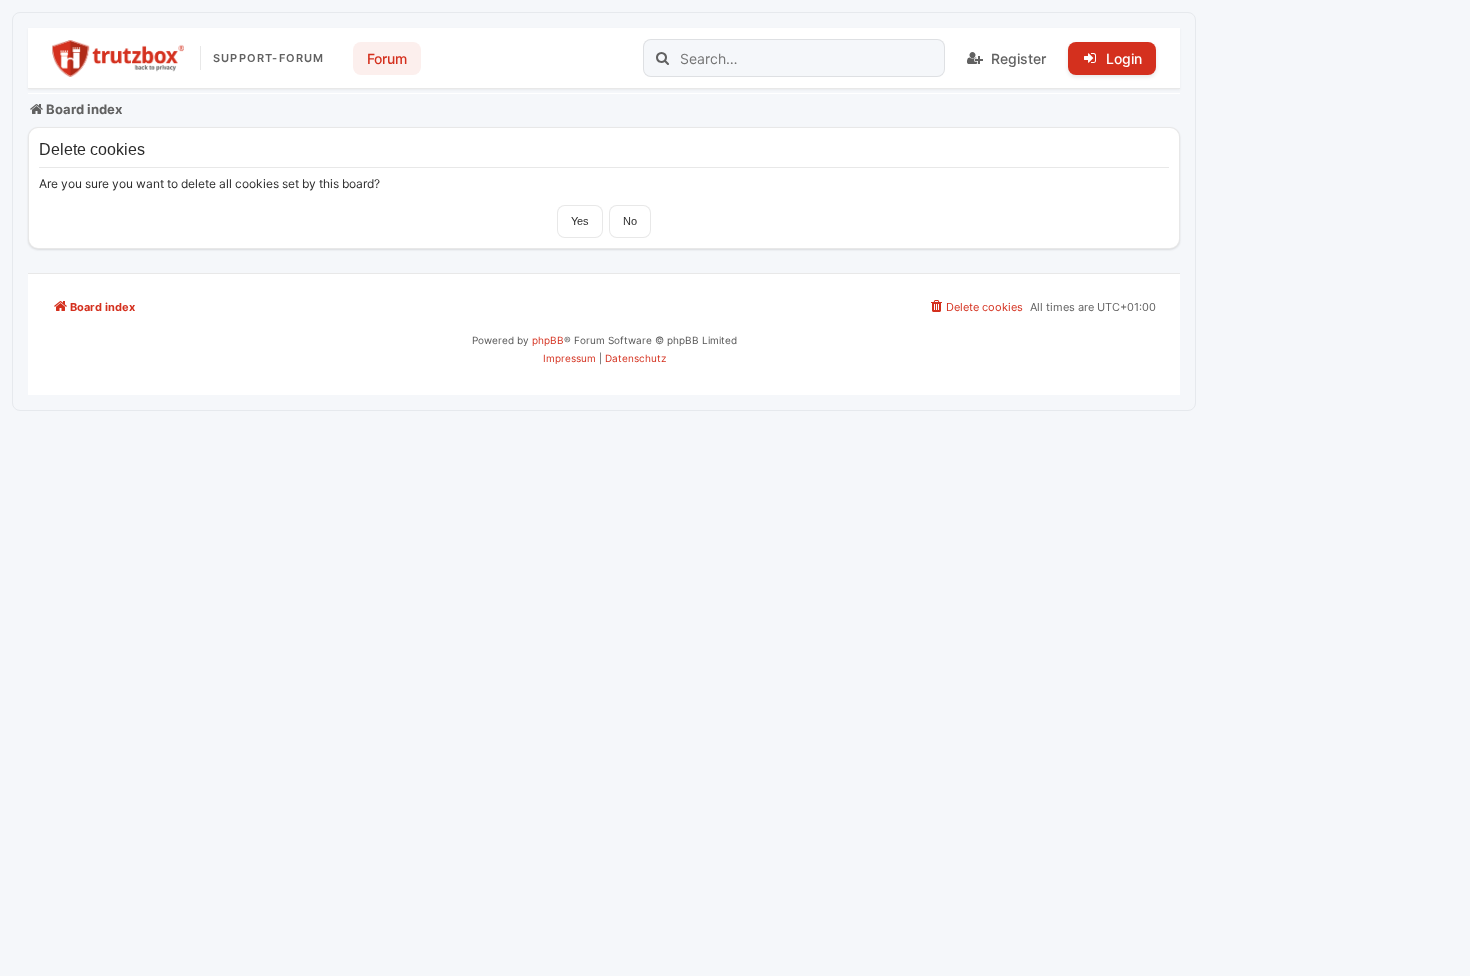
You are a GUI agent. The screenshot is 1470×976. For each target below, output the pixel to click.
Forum (387, 58)
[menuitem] (975, 307)
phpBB (548, 340)
